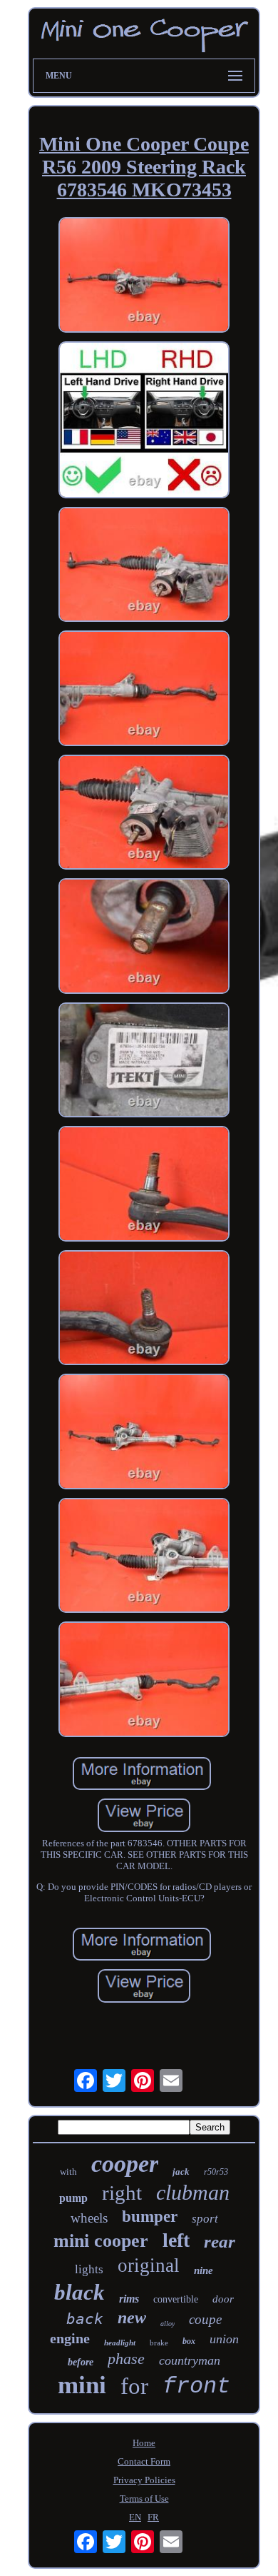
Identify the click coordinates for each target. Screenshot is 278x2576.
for (134, 2386)
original (149, 2265)
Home (144, 2443)
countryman (190, 2360)
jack (181, 2172)
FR (153, 2517)
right (122, 2193)
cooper (125, 2164)
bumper (150, 2217)
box (189, 2341)
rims (129, 2299)
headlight (120, 2343)
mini (82, 2385)
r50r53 (216, 2172)
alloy (168, 2324)
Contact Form (144, 2461)
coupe (205, 2319)
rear (220, 2242)
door (223, 2299)
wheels (89, 2218)
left (176, 2240)
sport (205, 2219)
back (85, 2319)
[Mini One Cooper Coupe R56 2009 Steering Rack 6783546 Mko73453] (144, 276)
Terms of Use (144, 2499)
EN (135, 2517)
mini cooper (101, 2241)
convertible (176, 2299)
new (132, 2318)
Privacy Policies (144, 2480)
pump (73, 2198)
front (196, 2386)
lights (89, 2269)
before (81, 2362)
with (68, 2172)
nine (204, 2270)
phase (126, 2359)
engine (70, 2338)
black (79, 2292)
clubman (193, 2192)
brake (159, 2343)
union (224, 2339)
